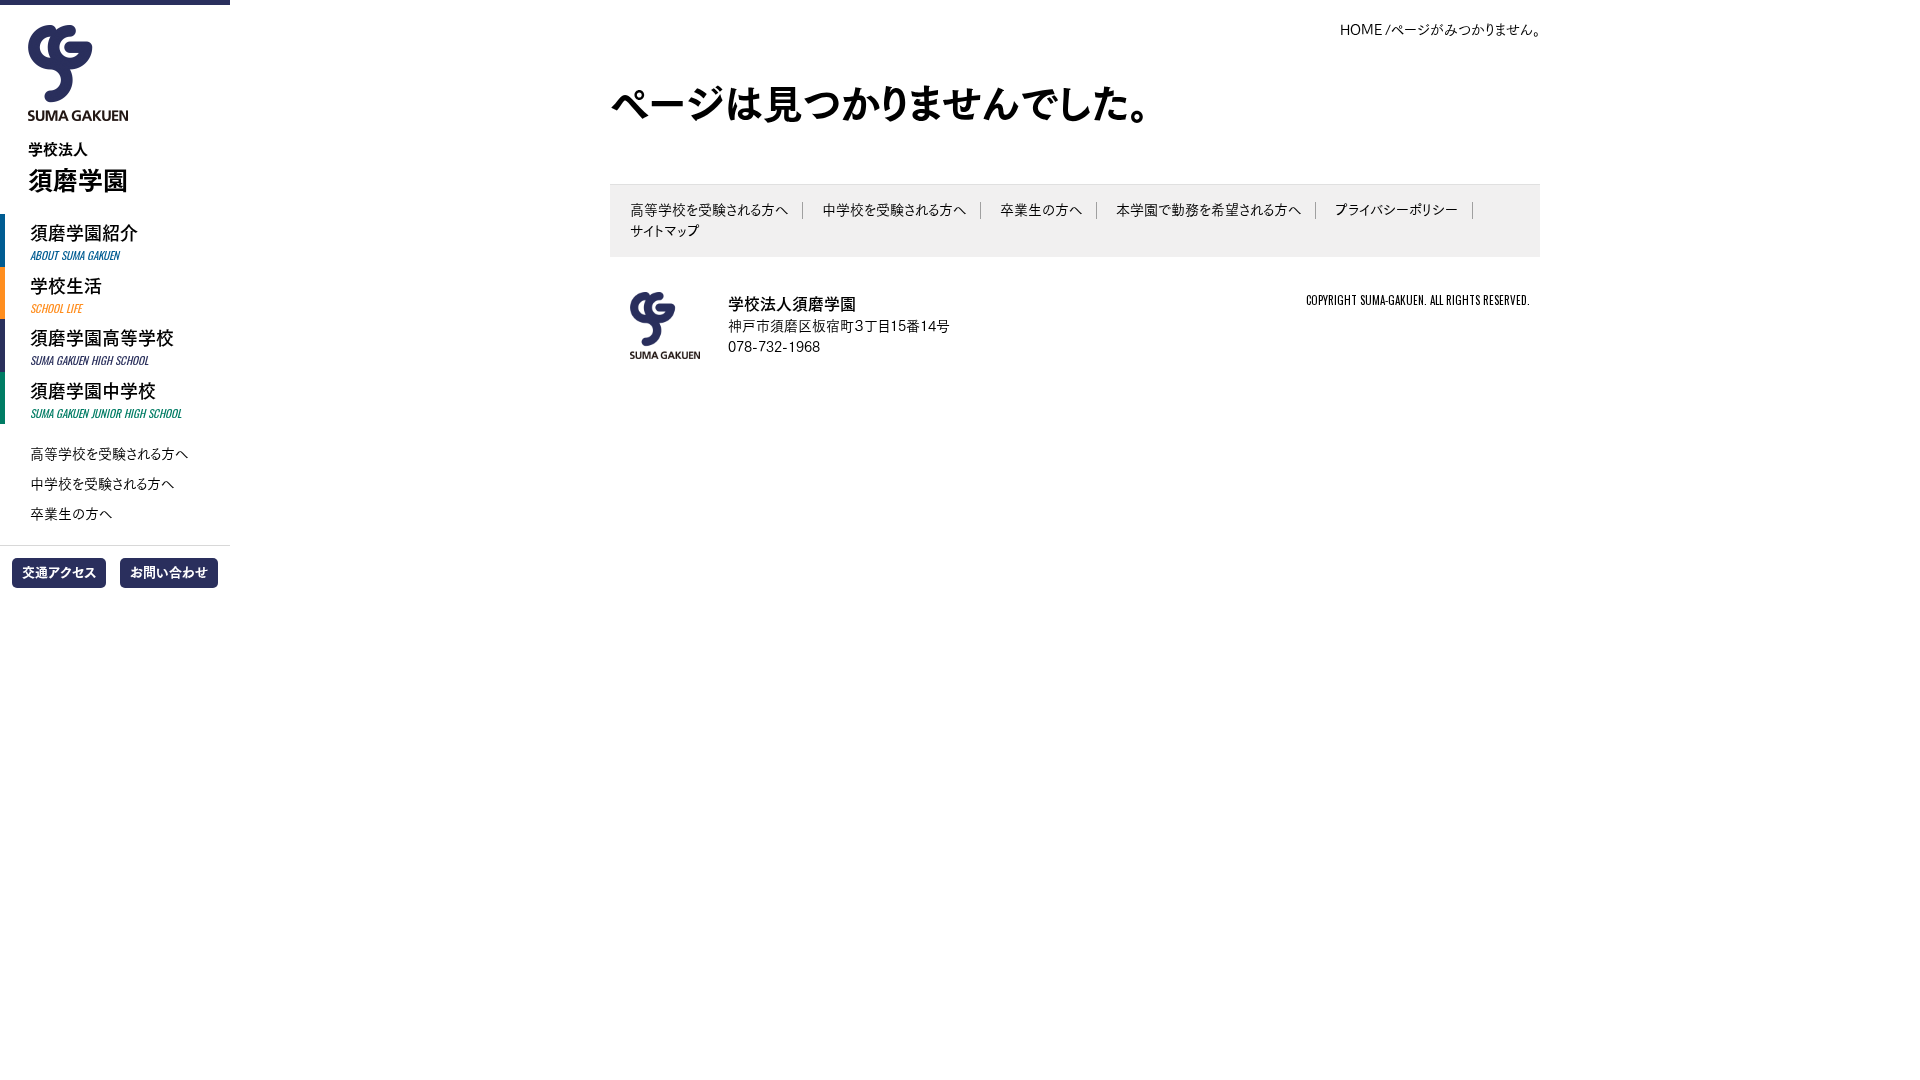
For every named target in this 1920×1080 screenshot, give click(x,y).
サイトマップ (665, 231)
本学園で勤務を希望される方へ (1208, 210)
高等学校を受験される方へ (109, 454)
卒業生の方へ (71, 514)
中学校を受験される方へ (102, 484)
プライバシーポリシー (1396, 210)
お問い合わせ (169, 572)
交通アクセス (59, 572)
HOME (1361, 30)
